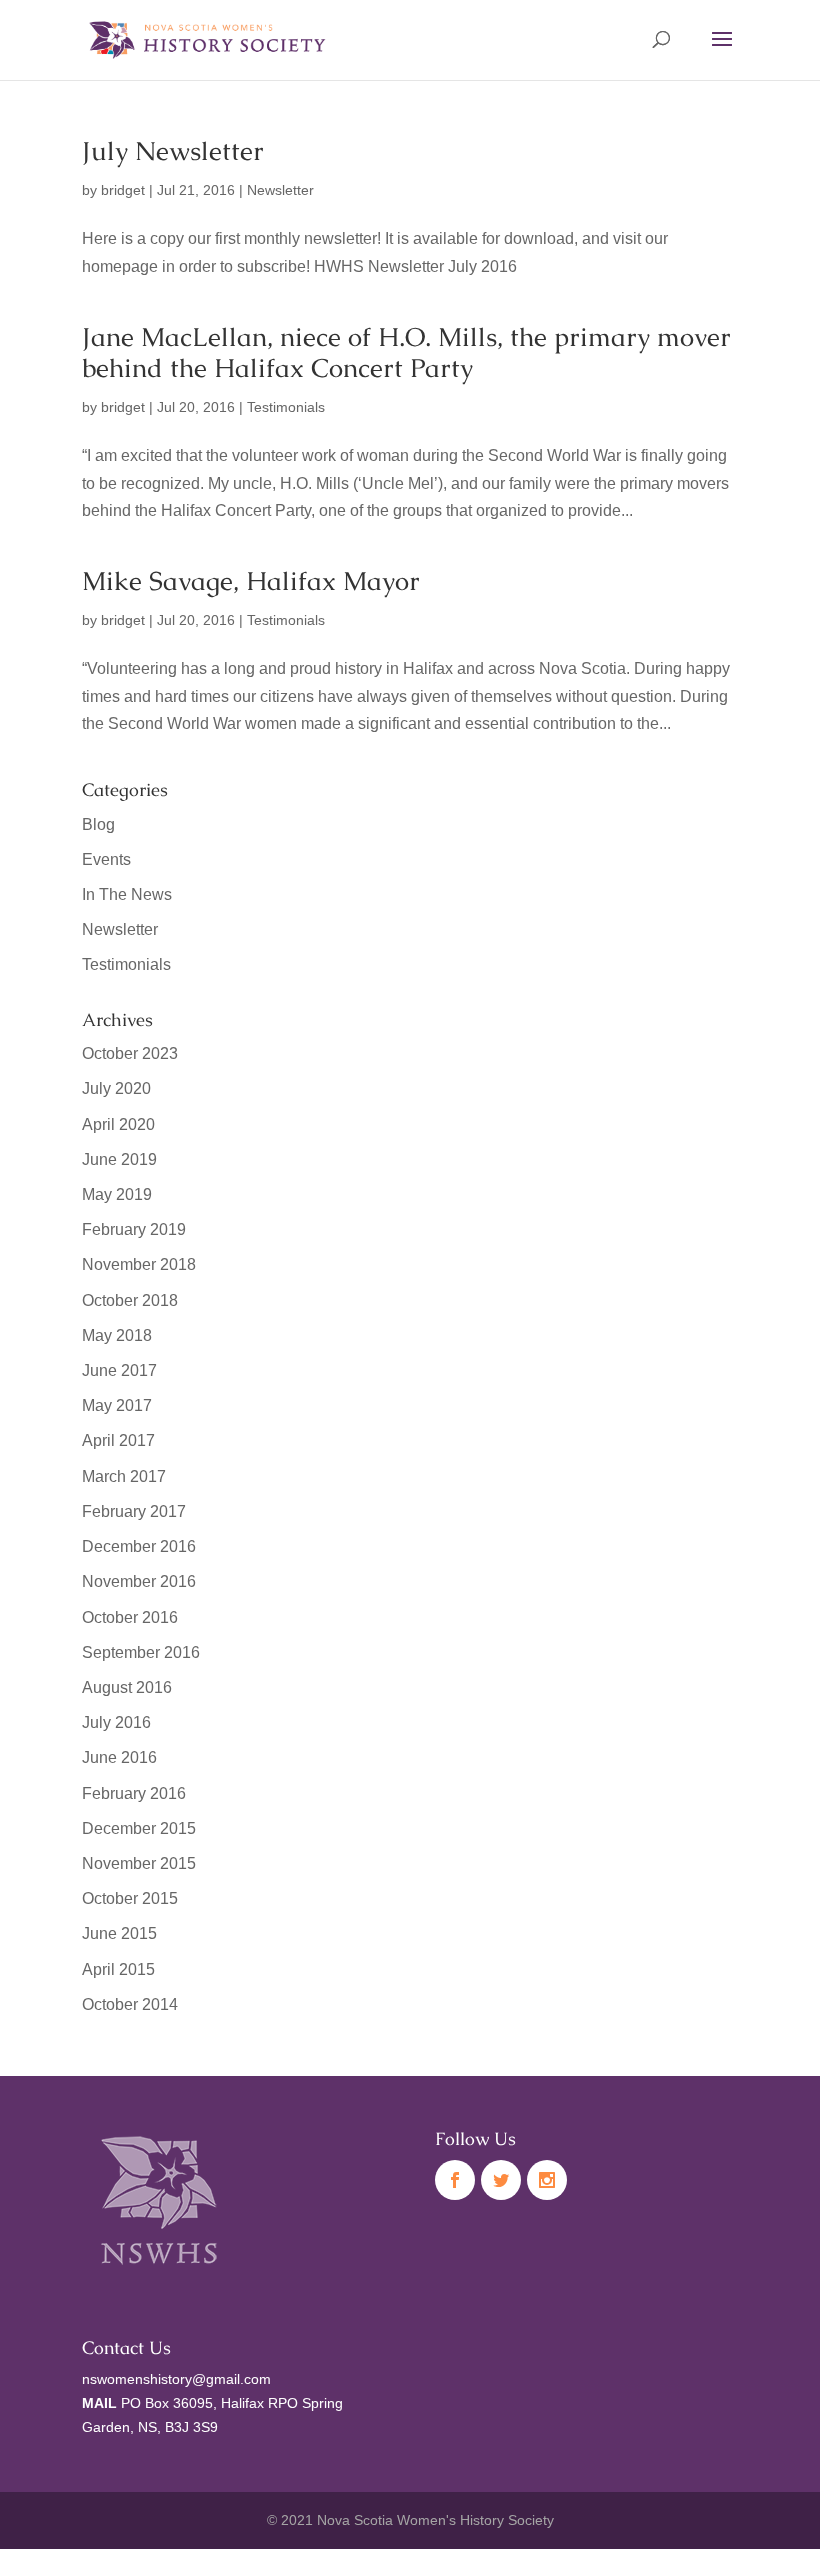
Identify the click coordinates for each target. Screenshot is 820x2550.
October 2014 (130, 2004)
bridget (123, 190)
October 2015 (130, 1898)
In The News (127, 894)
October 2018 (130, 1300)
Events (106, 859)
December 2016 (139, 1546)
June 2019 (119, 1159)
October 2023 (130, 1053)
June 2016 (119, 1757)
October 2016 (130, 1617)
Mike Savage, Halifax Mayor (251, 581)
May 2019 (117, 1194)
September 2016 (141, 1652)
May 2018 (117, 1335)
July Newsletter (173, 151)
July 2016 (116, 1722)
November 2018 (139, 1264)
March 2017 (124, 1476)
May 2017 (117, 1405)
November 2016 (139, 1581)
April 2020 (118, 1124)
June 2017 (119, 1370)
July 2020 (116, 1088)
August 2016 (127, 1687)
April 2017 (118, 1440)
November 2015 (139, 1863)
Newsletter (280, 190)
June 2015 (119, 1933)
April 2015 (118, 1969)
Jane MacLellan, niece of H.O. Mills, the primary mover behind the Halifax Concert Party (406, 352)
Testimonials (286, 407)
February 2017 (134, 1511)
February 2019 (134, 1229)
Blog (98, 824)
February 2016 (134, 1793)
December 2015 (139, 1828)
